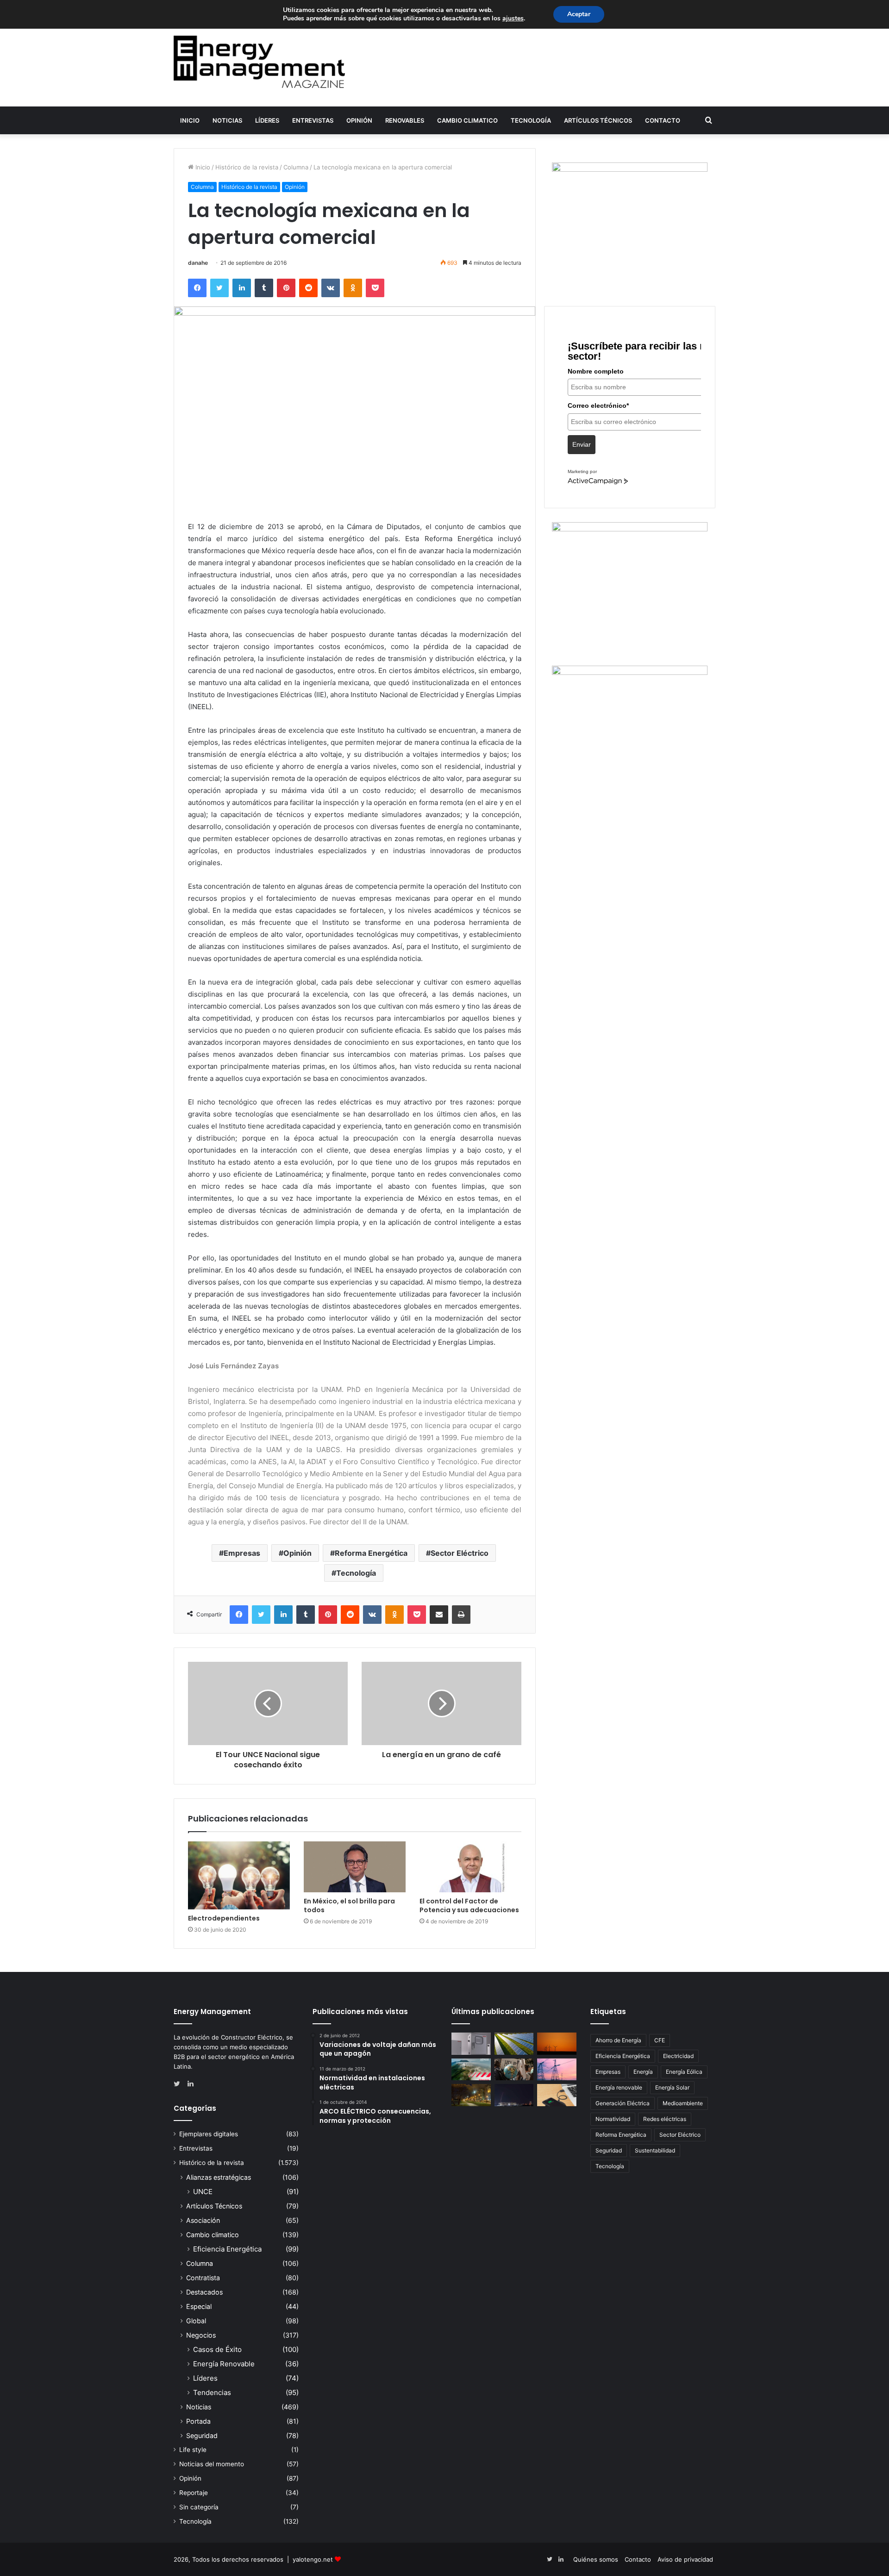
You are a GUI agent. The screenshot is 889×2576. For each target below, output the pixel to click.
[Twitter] (219, 288)
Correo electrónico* (598, 405)
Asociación (203, 2220)
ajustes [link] (513, 18)
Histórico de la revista (247, 167)
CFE (660, 2040)
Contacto (663, 120)
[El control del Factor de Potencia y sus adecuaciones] (470, 1867)
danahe (198, 263)
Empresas (242, 1553)
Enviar (582, 444)
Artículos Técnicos (598, 120)
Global (196, 2321)
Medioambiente (683, 2103)
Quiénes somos (596, 2559)
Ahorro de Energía (618, 2040)
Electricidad (678, 2056)
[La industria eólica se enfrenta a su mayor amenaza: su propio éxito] (557, 2044)
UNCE (203, 2192)
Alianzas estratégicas (219, 2177)
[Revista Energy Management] (259, 62)
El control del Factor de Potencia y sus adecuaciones (469, 1905)
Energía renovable (619, 2087)
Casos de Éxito (217, 2349)
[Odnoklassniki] (353, 288)
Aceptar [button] (579, 14)
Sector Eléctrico (460, 1553)
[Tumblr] (264, 288)
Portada (198, 2421)
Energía (643, 2072)
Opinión (359, 120)
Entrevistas (313, 120)
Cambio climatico (467, 120)
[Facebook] (197, 288)
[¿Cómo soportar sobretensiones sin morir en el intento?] (514, 2095)
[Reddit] (308, 288)
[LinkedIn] (242, 288)
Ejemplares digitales (209, 2134)
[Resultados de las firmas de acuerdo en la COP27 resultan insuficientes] (514, 2070)
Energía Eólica (684, 2072)
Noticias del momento (212, 2464)
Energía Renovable (224, 2364)
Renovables (405, 120)
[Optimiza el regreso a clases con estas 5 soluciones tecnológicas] (557, 2095)
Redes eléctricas (665, 2119)
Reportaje (194, 2493)
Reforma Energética (371, 1553)
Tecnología (531, 120)
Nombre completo (596, 371)
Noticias (227, 120)
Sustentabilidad (655, 2150)
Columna (296, 167)
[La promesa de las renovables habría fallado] (514, 2044)
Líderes (267, 120)
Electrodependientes (224, 1918)
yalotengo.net (313, 2559)
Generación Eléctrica (623, 2103)
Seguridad (202, 2436)
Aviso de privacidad (685, 2559)
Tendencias (212, 2392)
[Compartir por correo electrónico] (439, 1615)
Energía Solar (672, 2087)
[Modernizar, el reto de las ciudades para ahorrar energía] (471, 2095)
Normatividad (613, 2119)
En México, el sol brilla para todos (349, 1905)
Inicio (190, 120)
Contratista (203, 2278)
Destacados (204, 2292)
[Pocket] (375, 288)
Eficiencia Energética (227, 2249)
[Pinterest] (286, 288)
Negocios (201, 2335)
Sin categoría (199, 2507)
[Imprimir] (461, 1615)
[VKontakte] (331, 288)
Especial (199, 2306)
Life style (193, 2450)
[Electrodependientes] (239, 1875)
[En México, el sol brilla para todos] (355, 1867)
